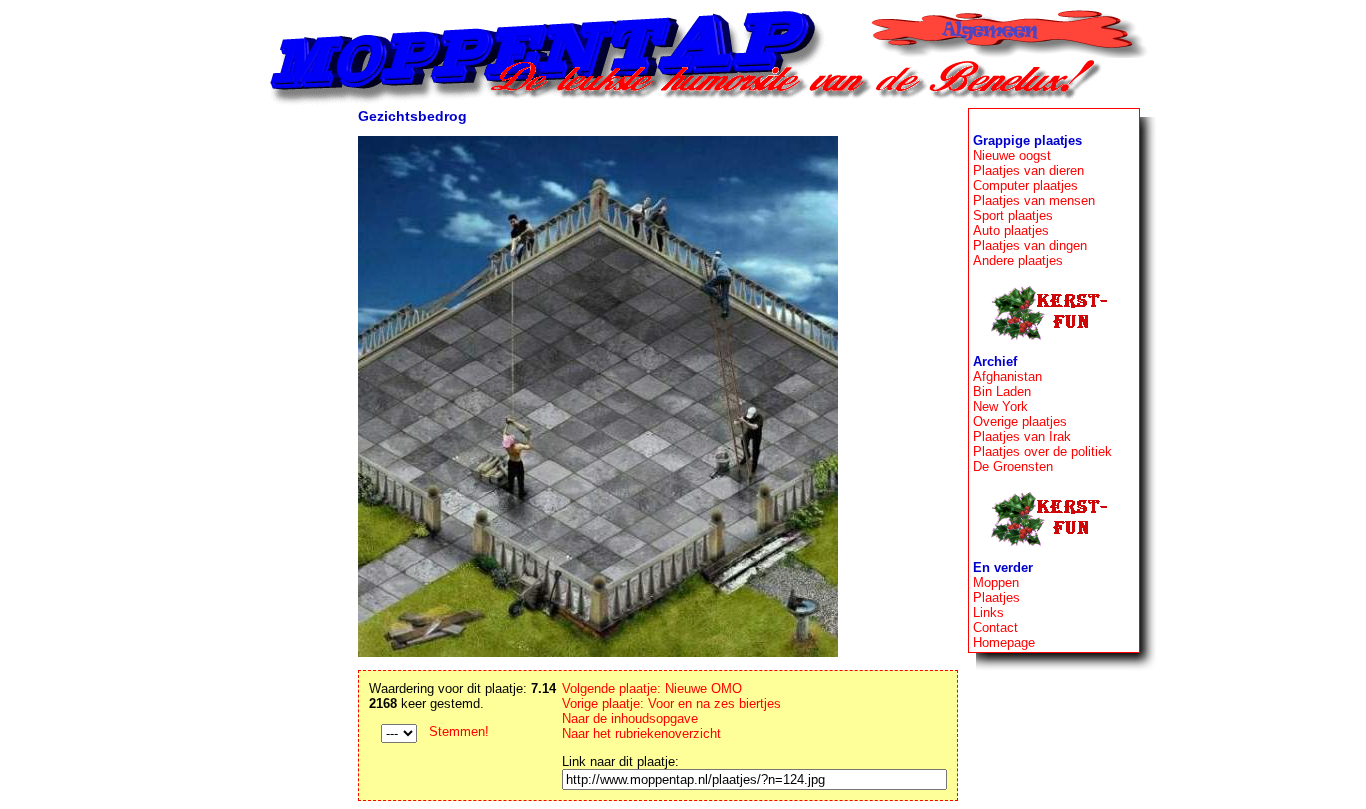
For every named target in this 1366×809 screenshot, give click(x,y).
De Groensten (1013, 466)
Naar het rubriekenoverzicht (641, 733)
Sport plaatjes (1013, 215)
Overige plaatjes (1020, 421)
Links (988, 612)
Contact (995, 627)
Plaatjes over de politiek (1042, 451)
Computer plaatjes (1025, 185)
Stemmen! (459, 731)
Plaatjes (996, 597)
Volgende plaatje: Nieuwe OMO (652, 688)
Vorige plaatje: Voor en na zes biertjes (671, 703)
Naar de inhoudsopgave (630, 718)
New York (1000, 406)
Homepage (1004, 642)
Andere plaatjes (1018, 260)
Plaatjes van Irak (1022, 436)
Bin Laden (1002, 391)
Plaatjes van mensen (1034, 200)
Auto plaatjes (1011, 230)
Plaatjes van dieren (1028, 170)
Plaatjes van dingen (1030, 245)
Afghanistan (1007, 376)
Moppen (996, 582)
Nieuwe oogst (1012, 155)
